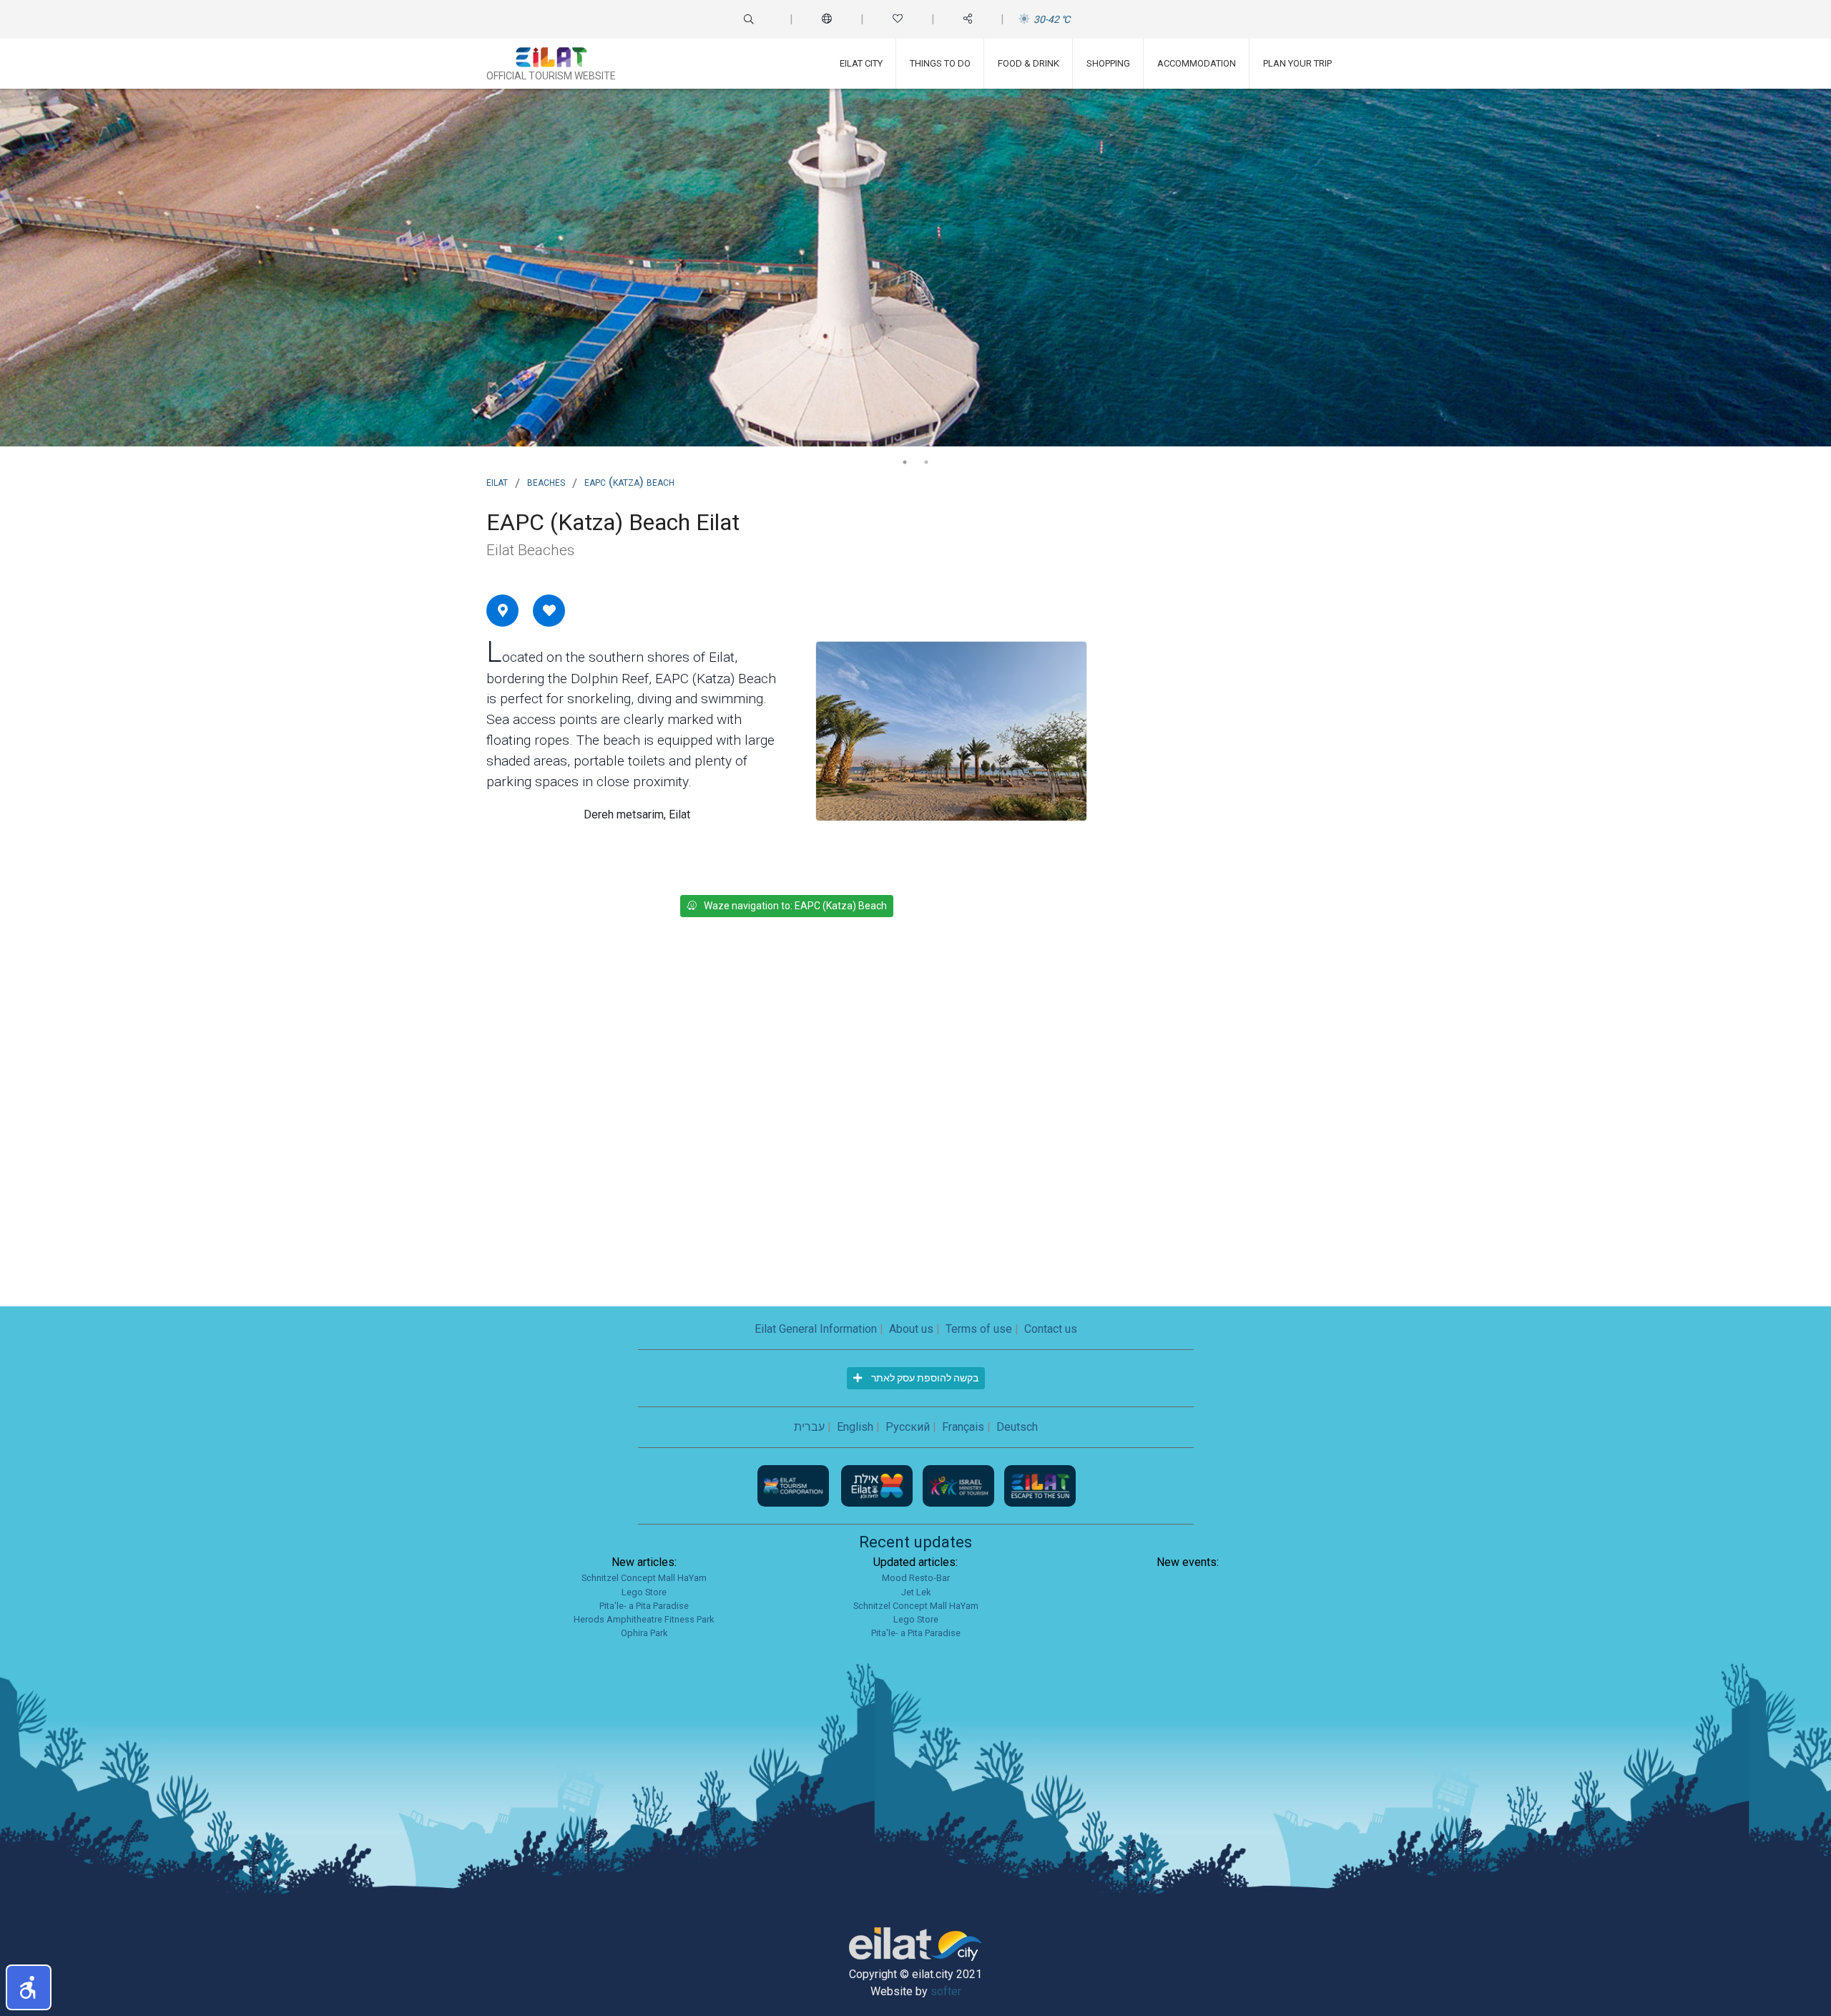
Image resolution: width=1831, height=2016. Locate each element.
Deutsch (1017, 1427)
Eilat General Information (816, 1329)
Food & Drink (1029, 63)
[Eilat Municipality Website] (878, 1486)
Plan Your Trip (1297, 63)
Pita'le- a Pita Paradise (644, 1606)
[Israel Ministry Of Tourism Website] (960, 1486)
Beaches (546, 481)
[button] (29, 1987)
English (855, 1427)
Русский (908, 1427)
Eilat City (861, 63)
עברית (809, 1427)
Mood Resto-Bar (916, 1578)
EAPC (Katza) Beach (629, 481)
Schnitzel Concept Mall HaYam (644, 1578)
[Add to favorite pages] (549, 610)
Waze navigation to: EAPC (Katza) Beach (795, 906)
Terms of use (979, 1329)
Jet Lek (916, 1592)
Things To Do (940, 63)
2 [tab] (926, 462)
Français (963, 1427)
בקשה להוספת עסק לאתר (924, 1378)
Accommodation (1197, 63)
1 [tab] (905, 462)
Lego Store (644, 1592)
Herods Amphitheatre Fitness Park (644, 1619)
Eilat (497, 481)
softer (946, 1991)
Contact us (1051, 1329)
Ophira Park (644, 1633)
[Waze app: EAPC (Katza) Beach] (503, 610)
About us (911, 1329)
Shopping (1108, 63)
